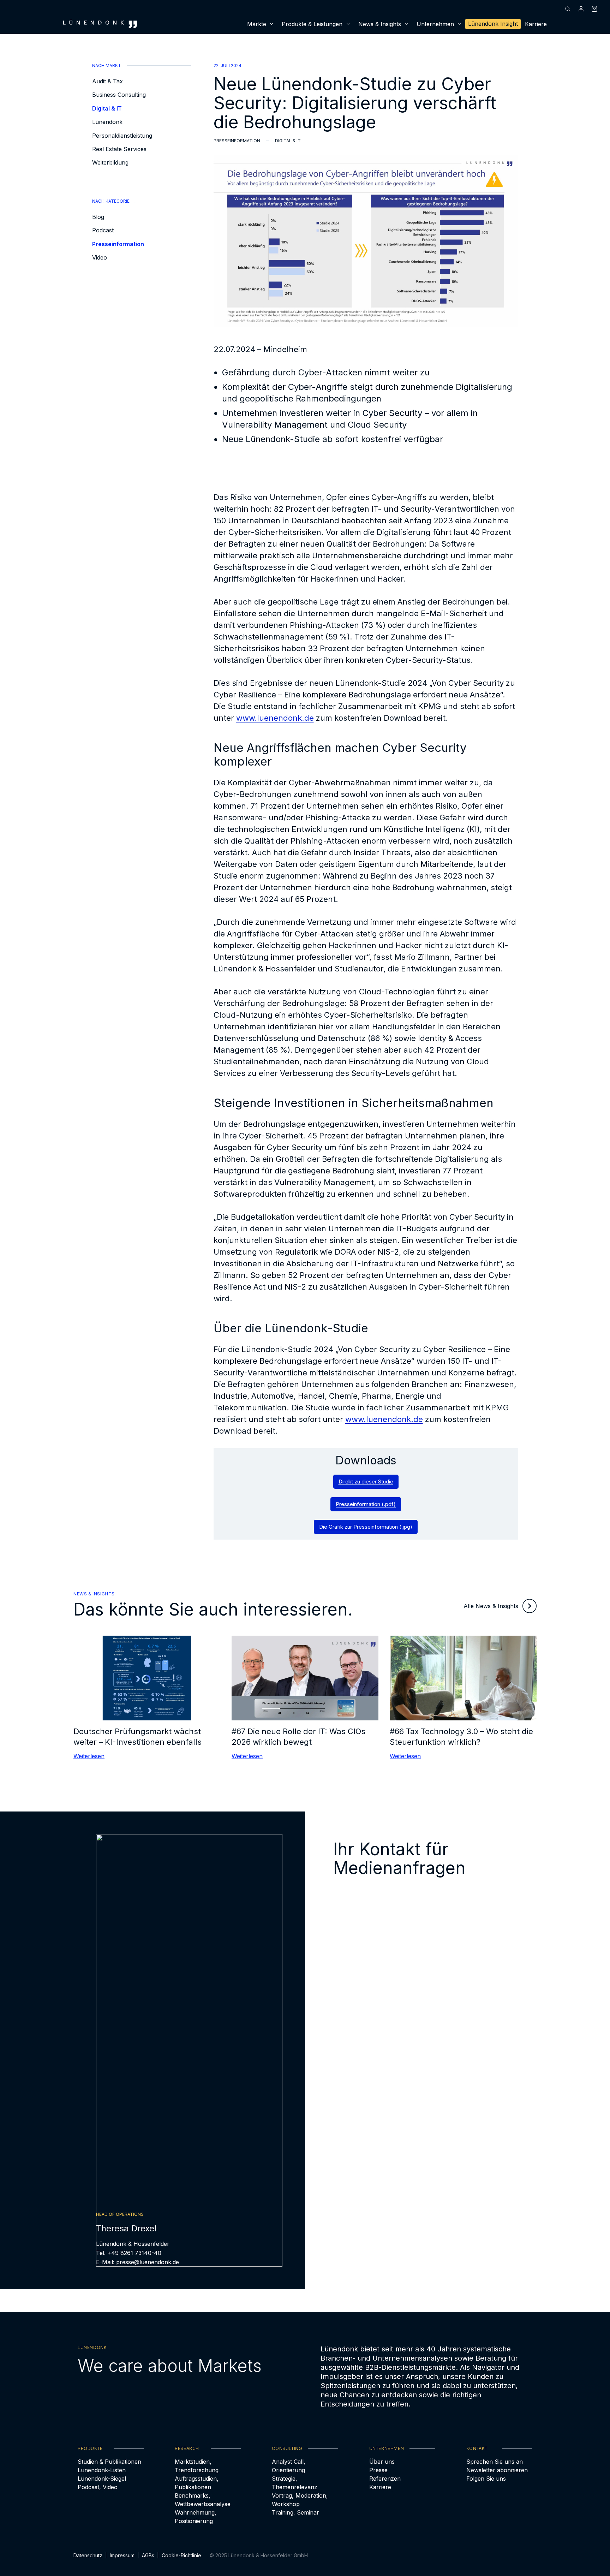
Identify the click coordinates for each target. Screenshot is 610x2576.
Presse (378, 2470)
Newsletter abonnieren (497, 2470)
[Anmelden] (581, 9)
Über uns (382, 2462)
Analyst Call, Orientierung (289, 2466)
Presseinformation (118, 244)
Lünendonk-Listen (102, 2470)
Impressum (122, 2555)
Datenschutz (88, 2555)
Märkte (257, 24)
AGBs (148, 2555)
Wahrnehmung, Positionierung (196, 2517)
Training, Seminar (295, 2512)
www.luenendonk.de (275, 718)
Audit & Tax (107, 81)
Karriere (536, 24)
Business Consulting (119, 95)
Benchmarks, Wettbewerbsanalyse (203, 2500)
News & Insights (380, 24)
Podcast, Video (98, 2487)
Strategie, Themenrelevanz (295, 2483)
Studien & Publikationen (109, 2462)
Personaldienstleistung (122, 136)
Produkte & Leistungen (312, 24)
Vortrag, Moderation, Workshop (300, 2500)
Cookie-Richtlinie (181, 2555)
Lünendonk (107, 122)
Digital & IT (107, 108)
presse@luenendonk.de (148, 2262)
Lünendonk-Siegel (102, 2479)
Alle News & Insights (491, 1606)
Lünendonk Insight (493, 24)
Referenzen (385, 2479)
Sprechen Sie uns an (495, 2462)
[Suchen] (568, 9)
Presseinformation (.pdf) (366, 1504)
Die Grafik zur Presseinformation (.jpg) (366, 1527)
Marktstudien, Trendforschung (197, 2466)
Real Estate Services (119, 149)
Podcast (103, 230)
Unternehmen (435, 24)
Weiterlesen (89, 1756)
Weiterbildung (110, 162)
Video (100, 257)
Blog (98, 217)
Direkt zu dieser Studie (366, 1482)
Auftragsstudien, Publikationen (197, 2483)
